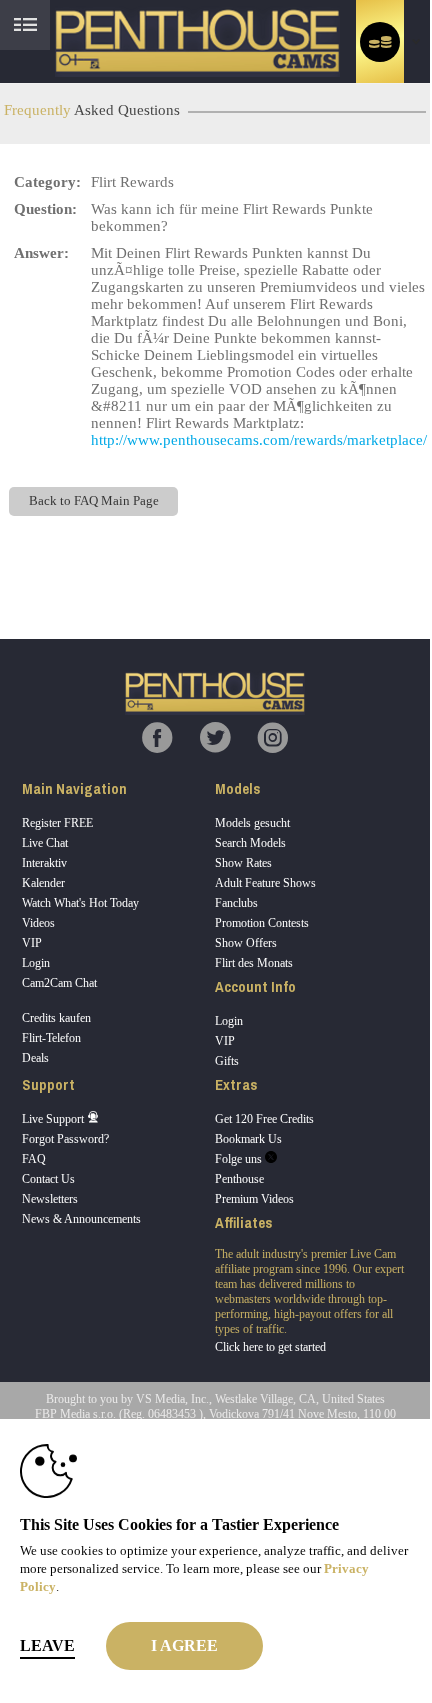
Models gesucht (252, 823)
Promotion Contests (262, 923)
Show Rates (243, 863)
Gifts (227, 1061)
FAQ (34, 1159)
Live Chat (45, 843)
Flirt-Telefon (51, 1038)
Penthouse (239, 1179)
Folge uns (240, 1159)
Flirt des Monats (254, 963)
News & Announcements (81, 1219)
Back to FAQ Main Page (94, 501)
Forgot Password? (65, 1139)
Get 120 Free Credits (264, 1119)
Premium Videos (254, 1199)
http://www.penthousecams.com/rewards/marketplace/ (259, 440)
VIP (32, 943)
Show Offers (246, 943)
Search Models (250, 843)
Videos (38, 923)
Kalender (43, 883)
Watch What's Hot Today (80, 903)
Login (36, 963)
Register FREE (57, 823)
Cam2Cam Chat (59, 983)
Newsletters (50, 1199)
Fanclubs (236, 903)
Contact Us (48, 1179)
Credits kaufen (56, 1018)
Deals (35, 1058)
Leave (47, 1645)
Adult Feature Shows (265, 883)
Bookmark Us (248, 1139)
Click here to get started (270, 1347)
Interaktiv (44, 863)
